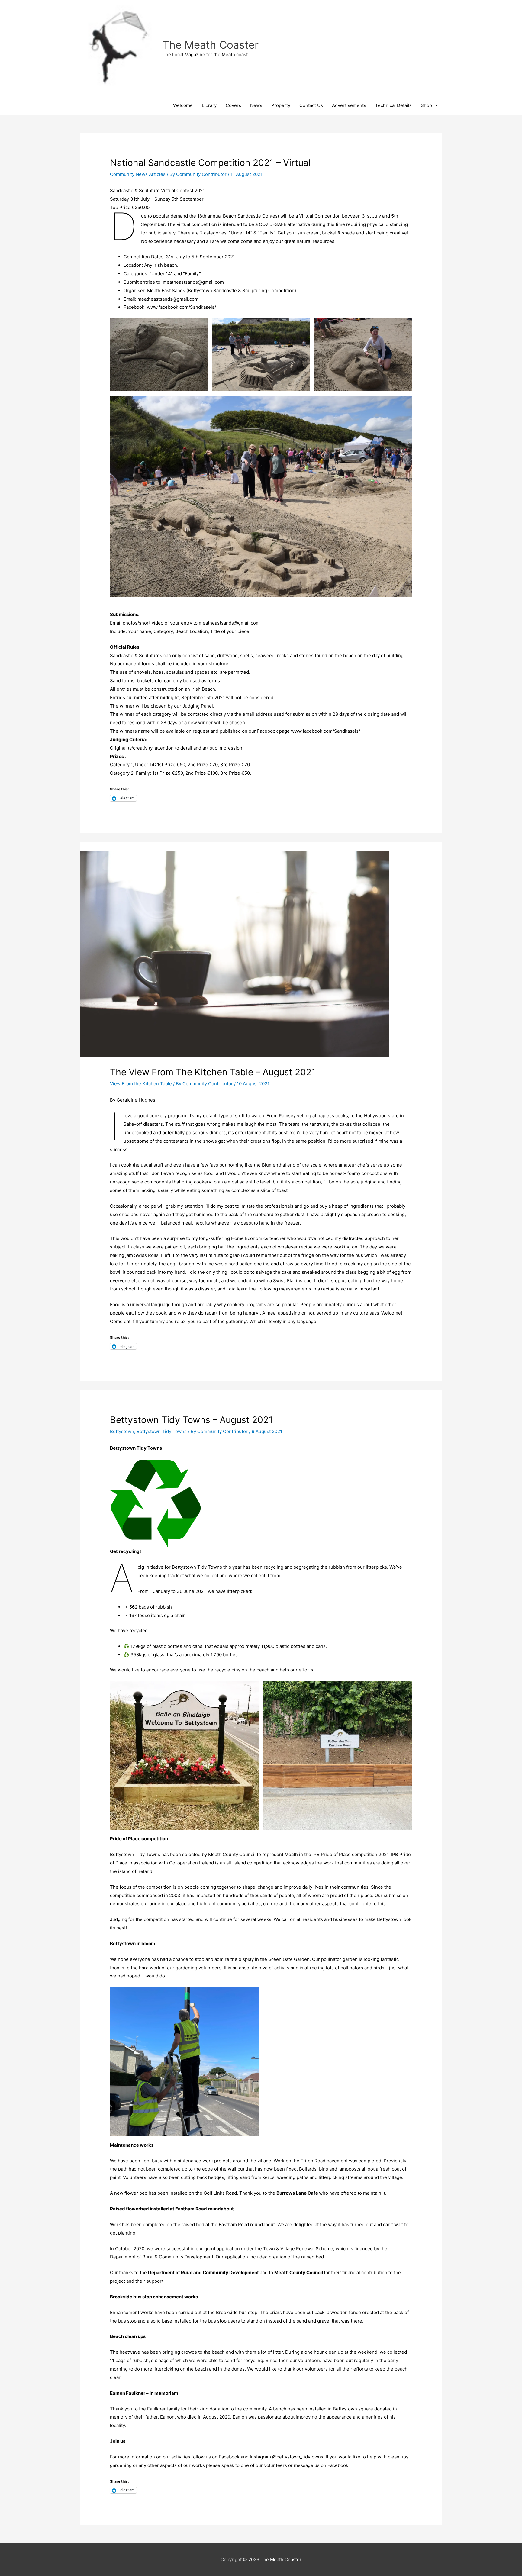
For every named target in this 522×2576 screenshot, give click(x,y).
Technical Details (393, 105)
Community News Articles (138, 174)
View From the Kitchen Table (141, 1084)
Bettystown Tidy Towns (162, 1431)
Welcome (183, 105)
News (256, 105)
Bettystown (122, 1431)
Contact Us (311, 105)
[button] (159, 355)
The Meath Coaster (211, 45)
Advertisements (349, 105)
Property (281, 105)
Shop (426, 105)
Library (209, 105)
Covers (233, 105)
